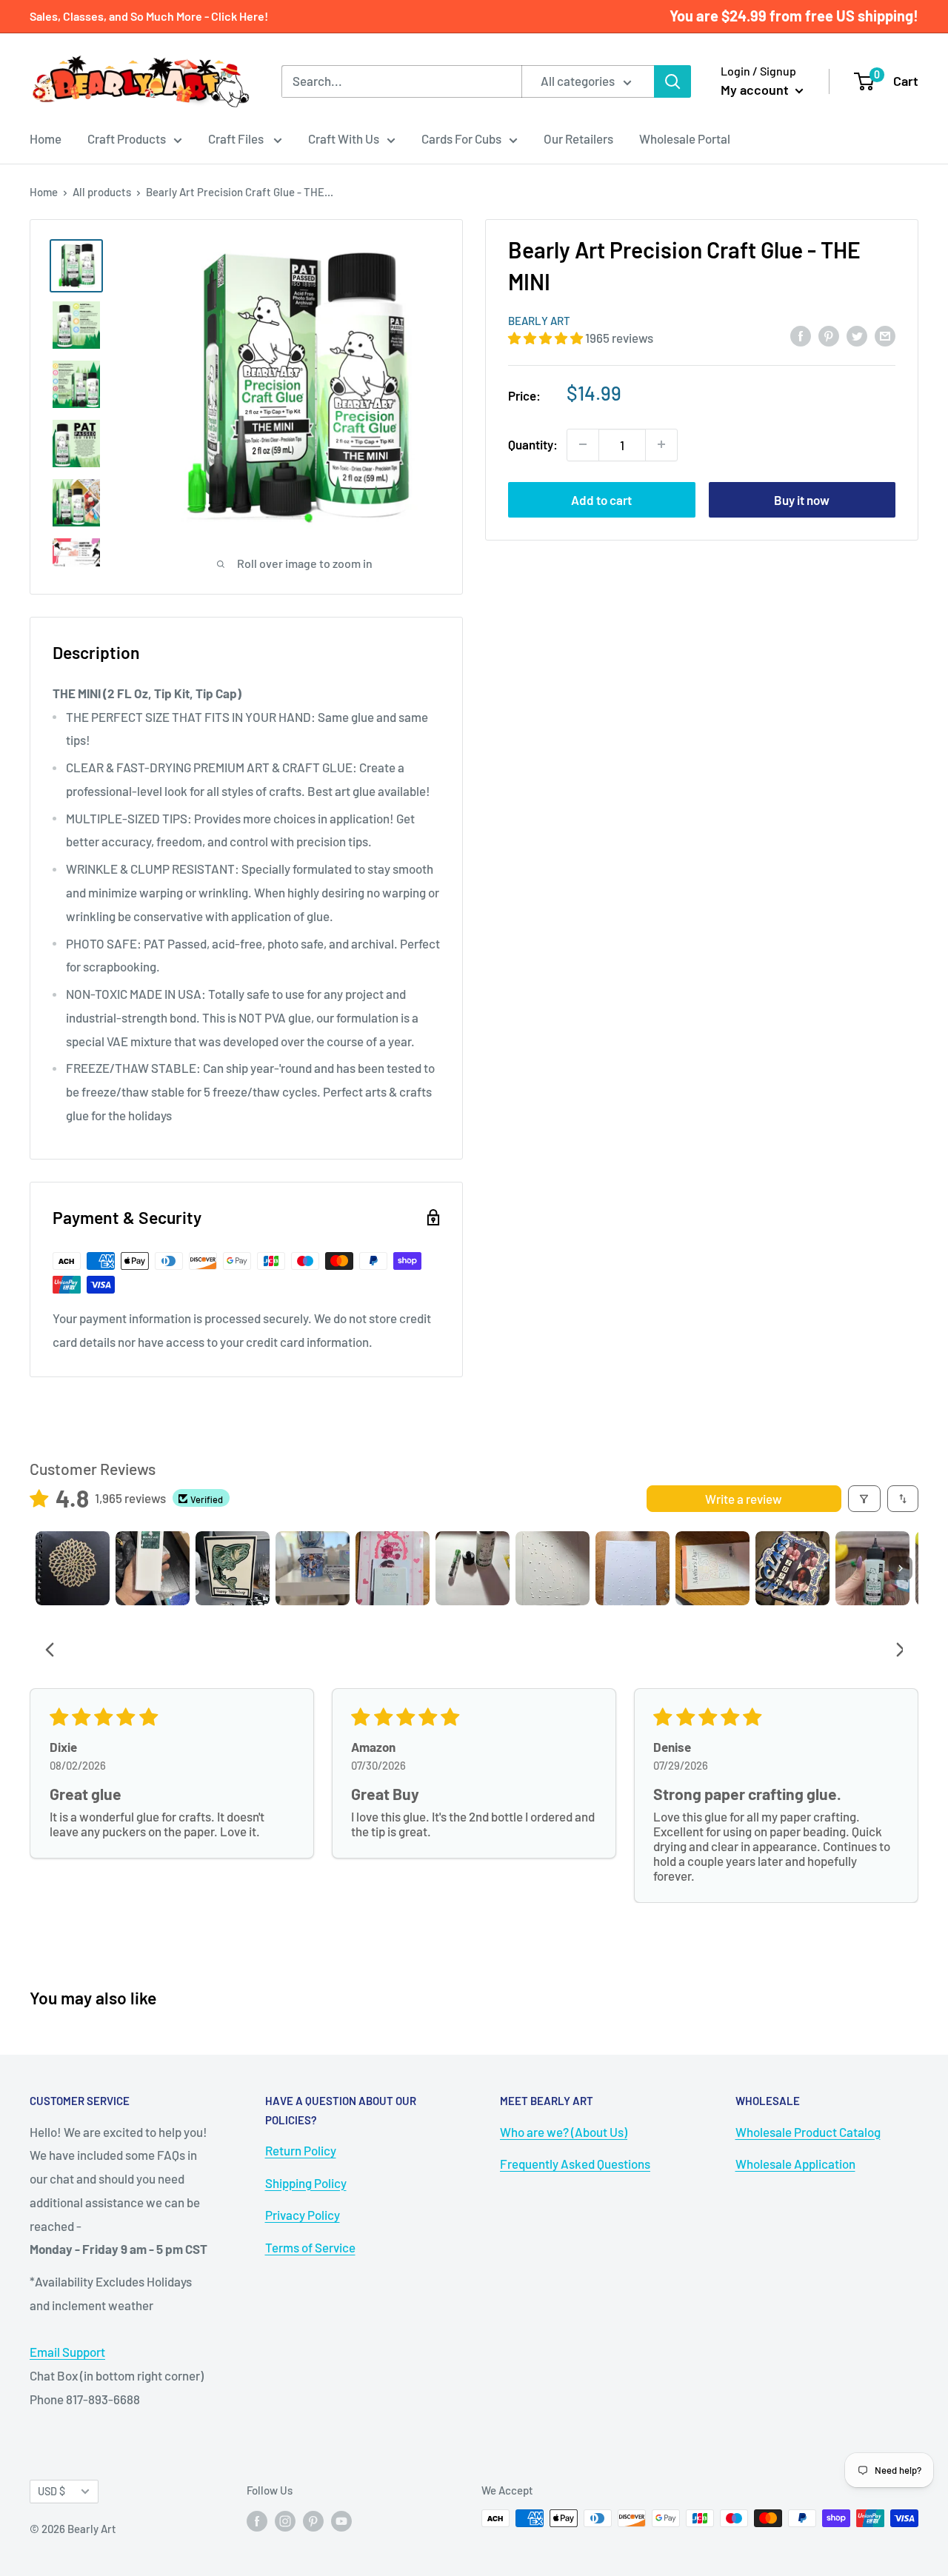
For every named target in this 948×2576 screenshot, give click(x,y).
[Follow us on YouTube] (341, 2520)
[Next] (895, 1651)
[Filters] (865, 1499)
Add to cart (601, 499)
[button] (547, 338)
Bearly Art (539, 321)
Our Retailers (578, 138)
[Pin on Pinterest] (829, 335)
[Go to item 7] (553, 1568)
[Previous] (54, 1651)
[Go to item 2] (153, 1568)
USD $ (51, 2491)
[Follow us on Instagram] (285, 2520)
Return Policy (301, 2150)
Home (46, 138)
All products (102, 192)
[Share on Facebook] (801, 335)
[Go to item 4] (313, 1568)
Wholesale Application (795, 2164)
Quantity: (533, 444)
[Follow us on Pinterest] (313, 2520)
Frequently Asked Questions (575, 2164)
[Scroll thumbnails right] (901, 1568)
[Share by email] (885, 335)
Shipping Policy (306, 2183)
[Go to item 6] (473, 1568)
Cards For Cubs (461, 138)
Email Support (67, 2352)
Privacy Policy (303, 2215)
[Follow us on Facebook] (257, 2520)
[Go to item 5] (393, 1568)
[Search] (672, 81)
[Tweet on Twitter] (857, 335)
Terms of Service (310, 2247)
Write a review (744, 1499)
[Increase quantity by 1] (661, 444)
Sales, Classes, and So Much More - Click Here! (149, 16)
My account (756, 90)
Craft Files (237, 138)
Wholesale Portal (685, 138)
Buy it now (802, 499)
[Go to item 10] (792, 1568)
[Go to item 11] (872, 1568)
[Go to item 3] (233, 1568)
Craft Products (127, 138)
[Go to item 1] (73, 1568)
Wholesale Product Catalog (808, 2132)
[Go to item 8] (632, 1568)
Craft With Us (344, 138)
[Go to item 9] (712, 1568)
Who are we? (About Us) (564, 2132)
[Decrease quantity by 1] (583, 444)
